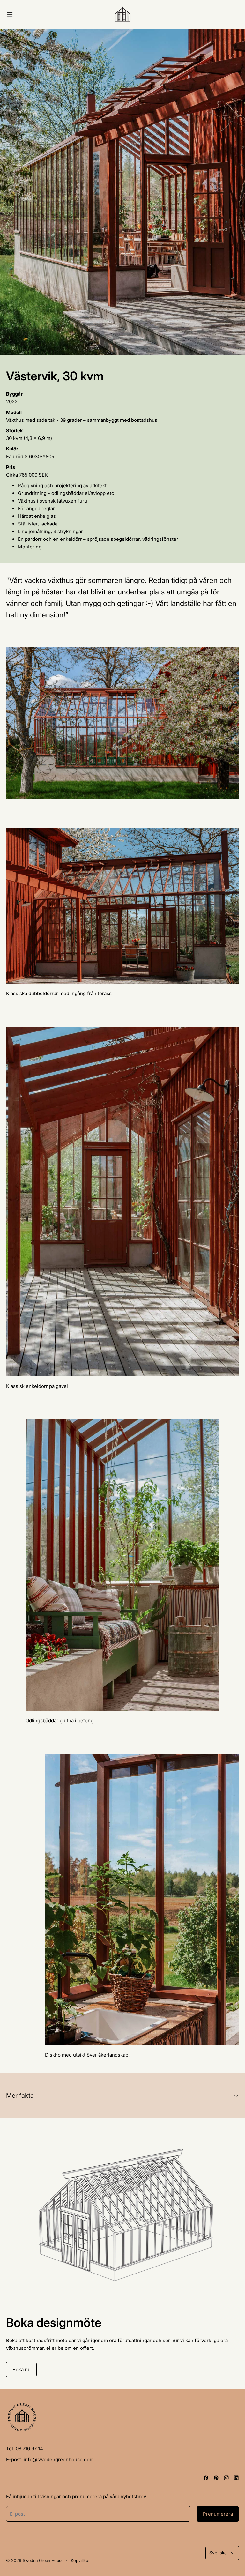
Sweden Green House (43, 2561)
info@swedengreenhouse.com (59, 2459)
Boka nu (22, 2369)
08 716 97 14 (29, 2449)
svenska (218, 2553)
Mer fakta (20, 2096)
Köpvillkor (80, 2561)
